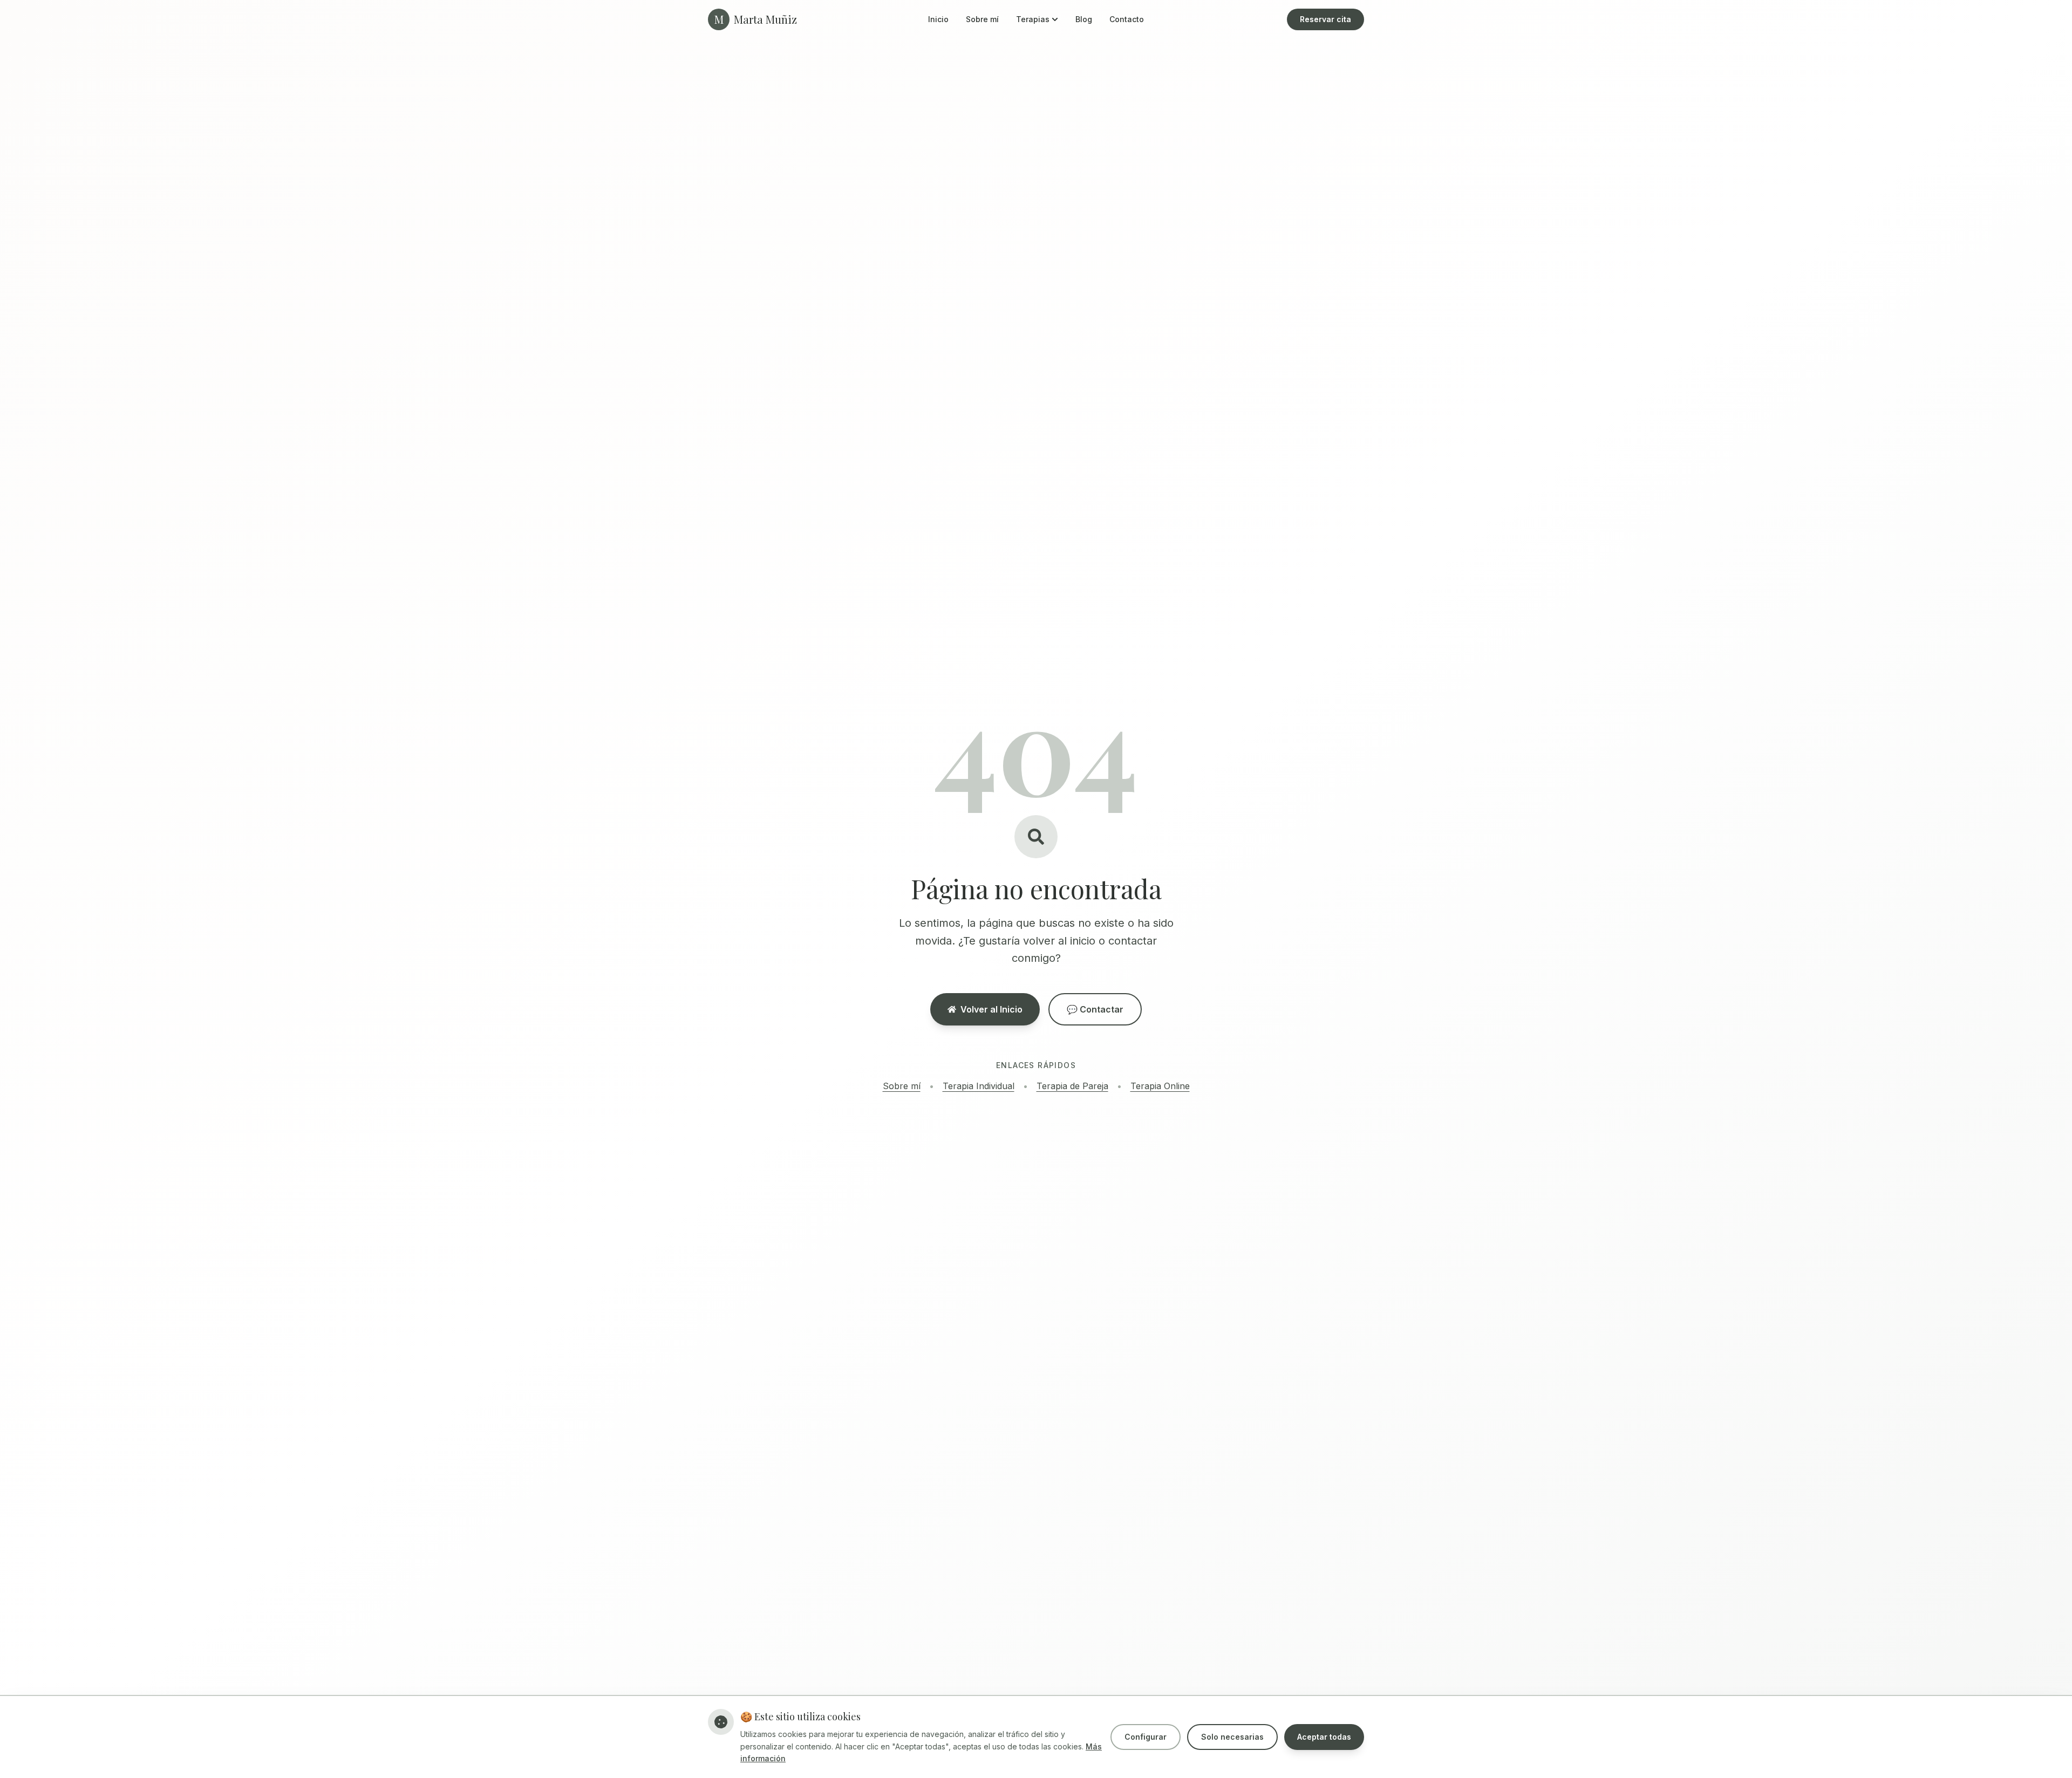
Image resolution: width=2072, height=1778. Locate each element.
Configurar (1146, 1737)
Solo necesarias (1232, 1737)
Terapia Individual (979, 1086)
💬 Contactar (1095, 1009)
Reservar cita (1325, 19)
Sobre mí (982, 19)
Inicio (938, 19)
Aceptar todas (1324, 1737)
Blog (1084, 19)
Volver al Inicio (991, 1009)
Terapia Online (1160, 1086)
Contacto (1127, 19)
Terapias (1033, 19)
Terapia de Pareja (1072, 1086)
